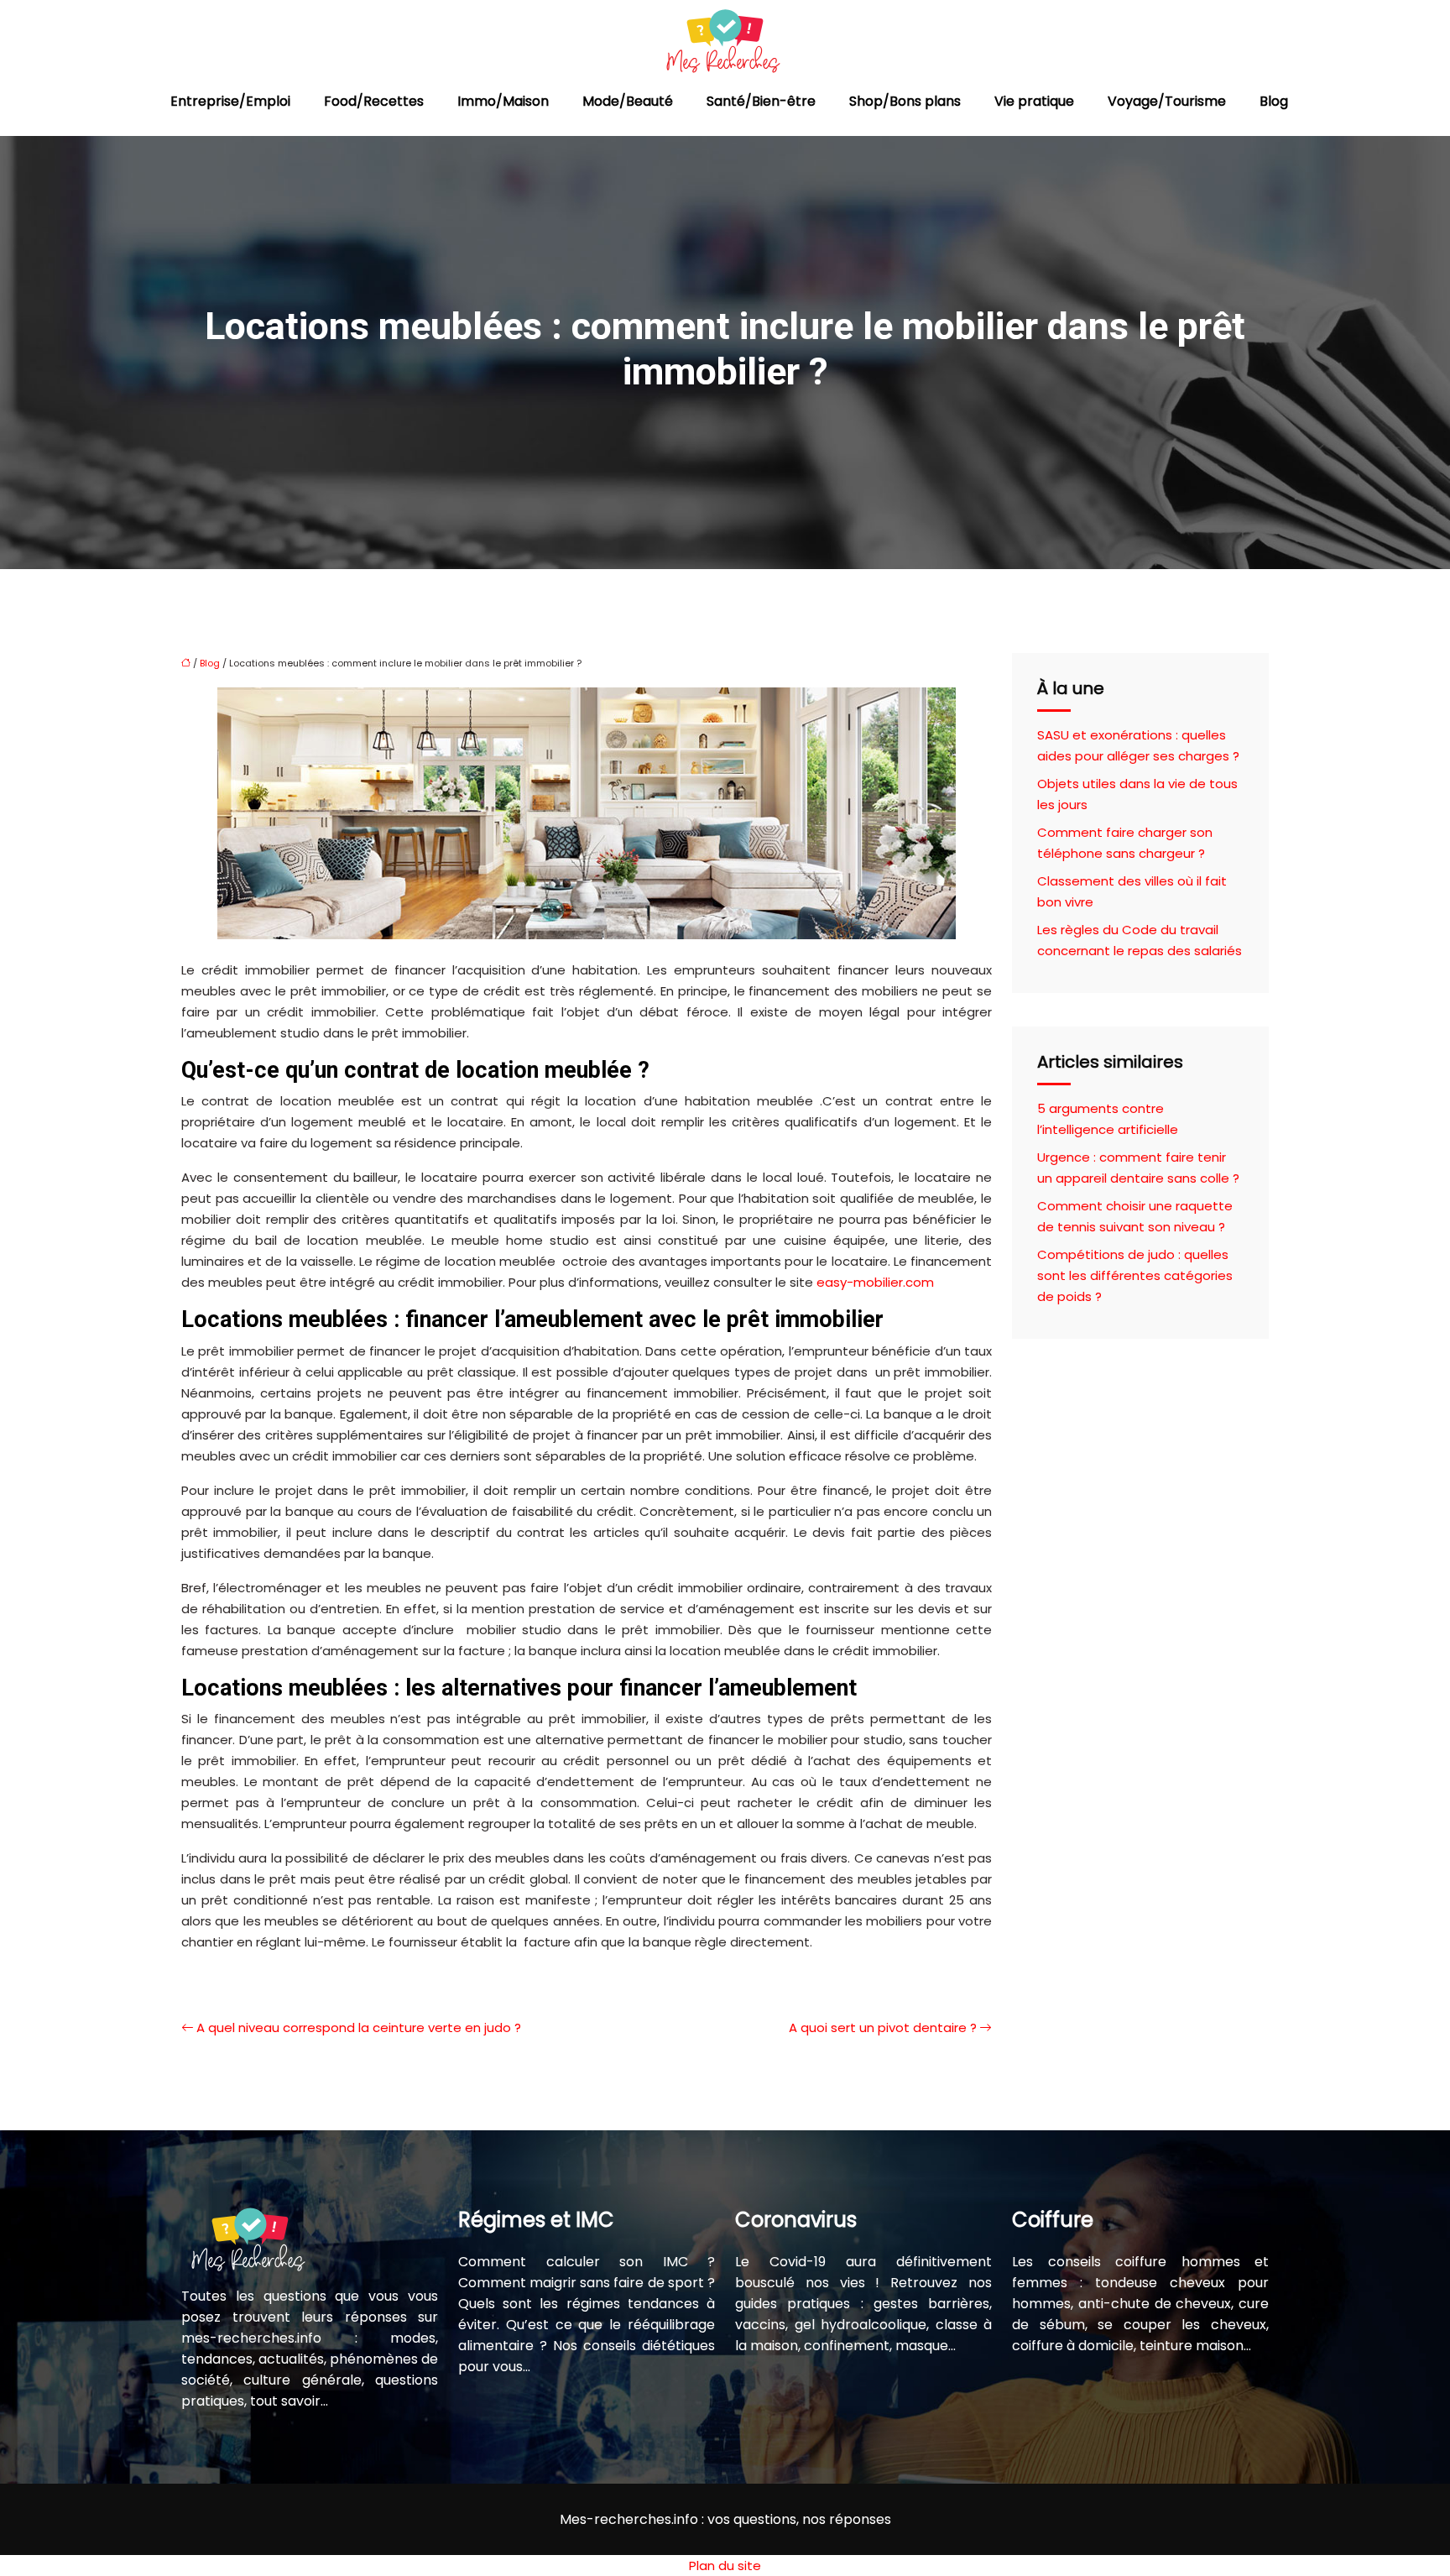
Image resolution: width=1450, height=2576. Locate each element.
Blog (1274, 101)
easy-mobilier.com (875, 1282)
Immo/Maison (503, 101)
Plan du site (725, 2566)
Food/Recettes (374, 101)
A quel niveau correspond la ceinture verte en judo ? (359, 2027)
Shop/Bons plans (905, 101)
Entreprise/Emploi (230, 101)
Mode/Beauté (628, 101)
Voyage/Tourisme (1167, 101)
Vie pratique (1034, 101)
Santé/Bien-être (761, 101)
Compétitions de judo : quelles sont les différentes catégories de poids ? (1135, 1275)
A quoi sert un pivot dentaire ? (883, 2027)
